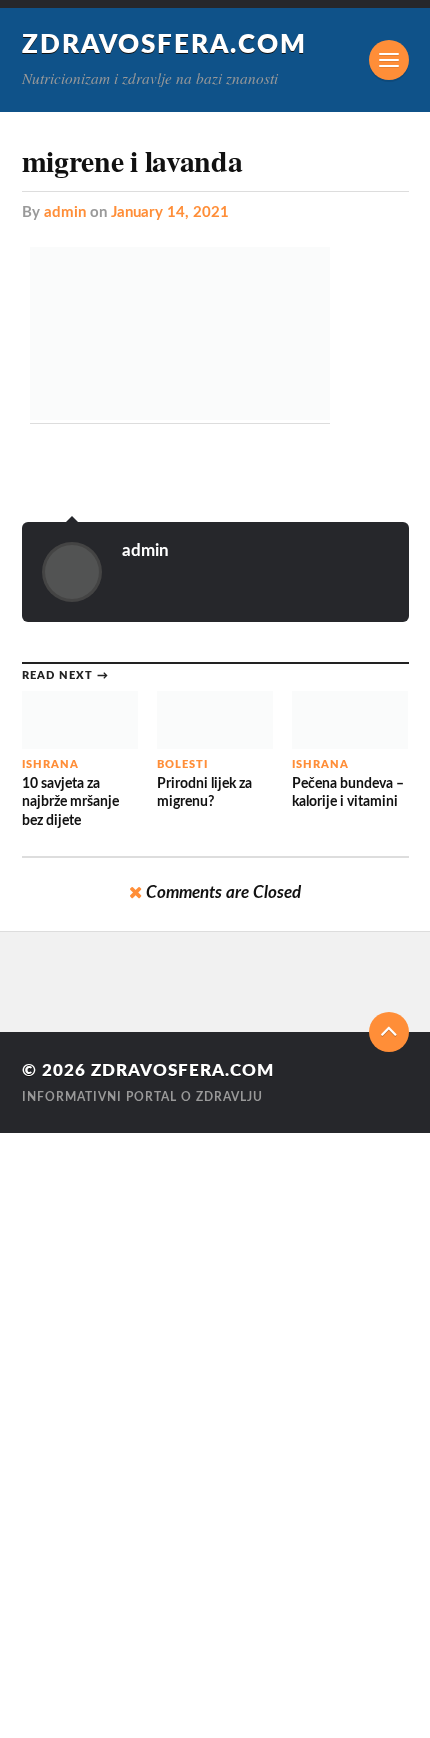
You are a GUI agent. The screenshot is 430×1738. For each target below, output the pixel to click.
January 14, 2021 (170, 212)
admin (65, 212)
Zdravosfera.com (164, 45)
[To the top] (389, 1032)
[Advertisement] (60, 1433)
